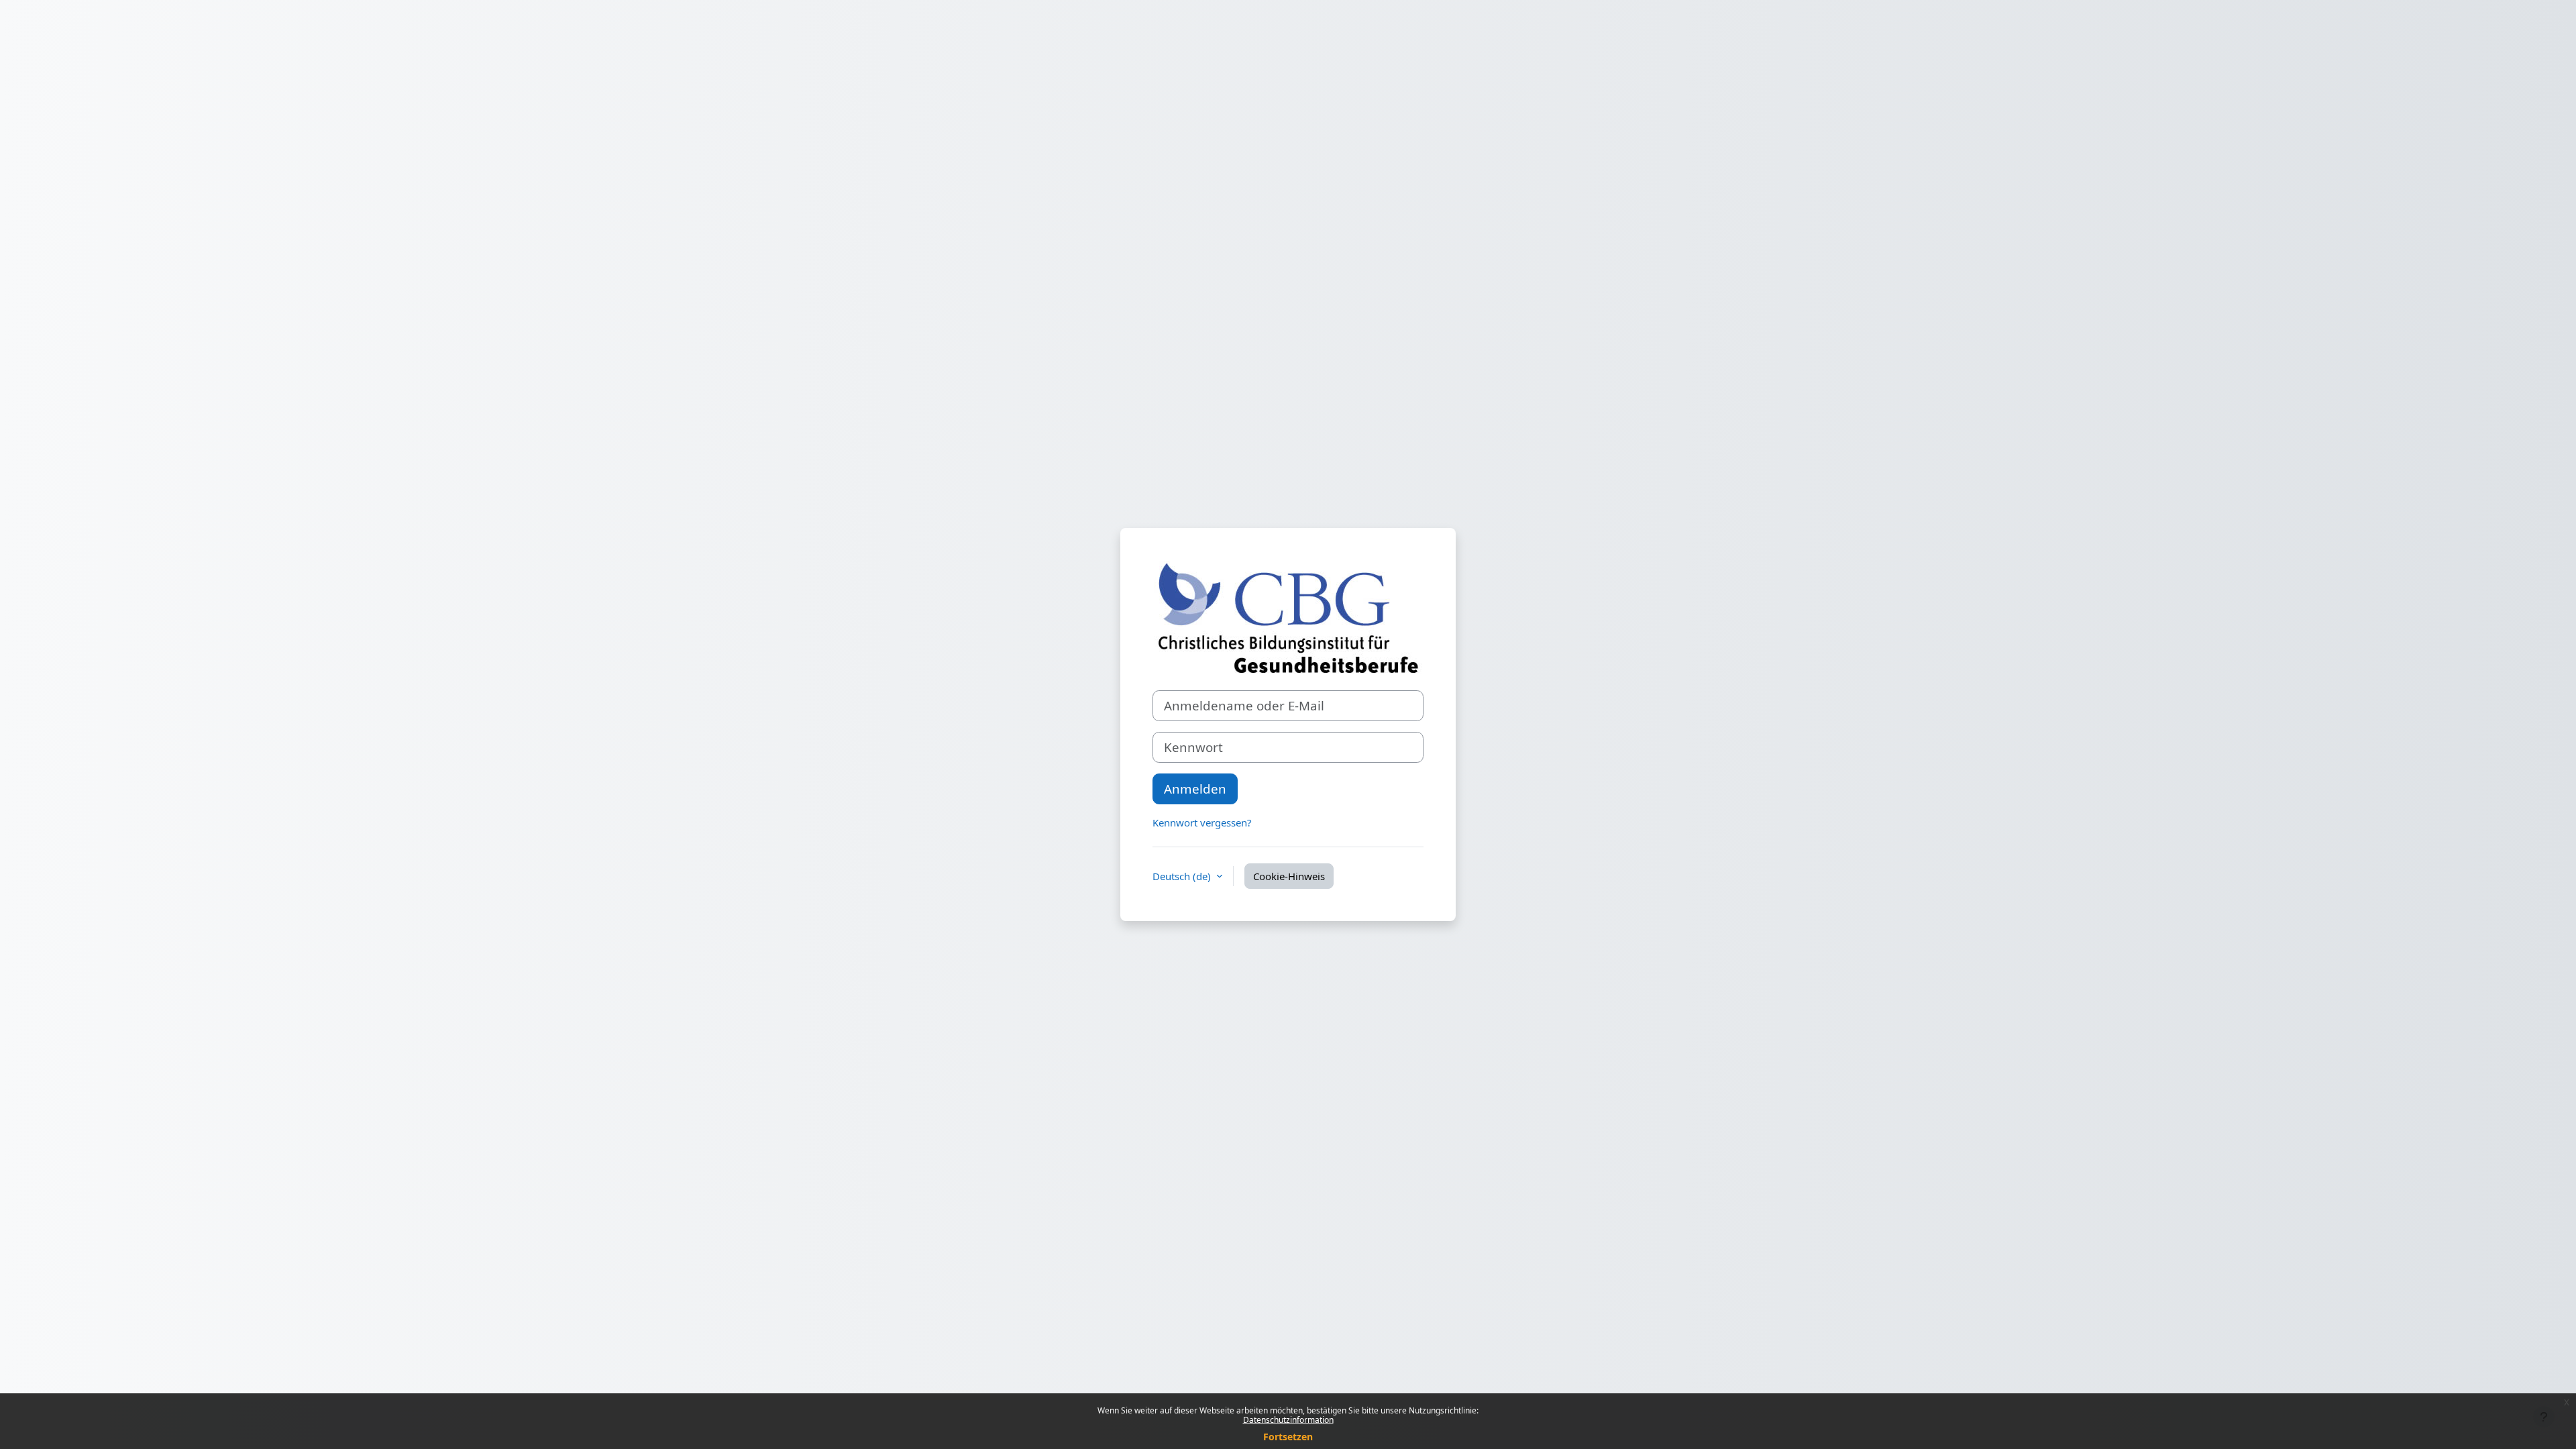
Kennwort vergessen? (1202, 822)
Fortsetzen (1288, 1437)
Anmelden (1195, 789)
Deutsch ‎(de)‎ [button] (1183, 876)
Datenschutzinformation (1288, 1420)
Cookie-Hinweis (1289, 876)
